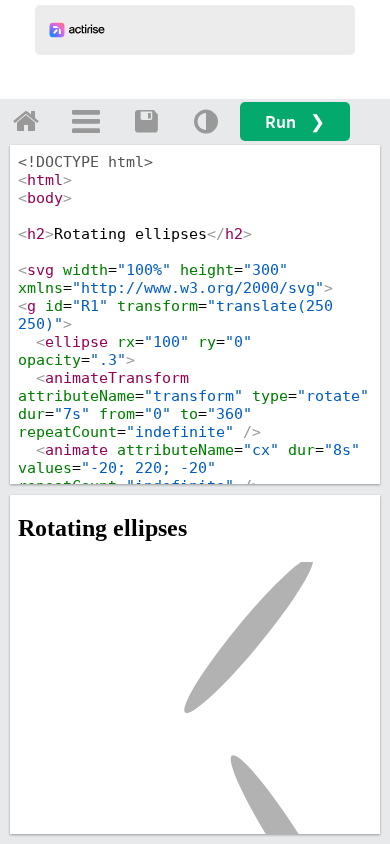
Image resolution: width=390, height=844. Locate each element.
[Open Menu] (86, 121)
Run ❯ (295, 121)
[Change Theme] (206, 121)
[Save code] (146, 121)
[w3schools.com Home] (26, 121)
